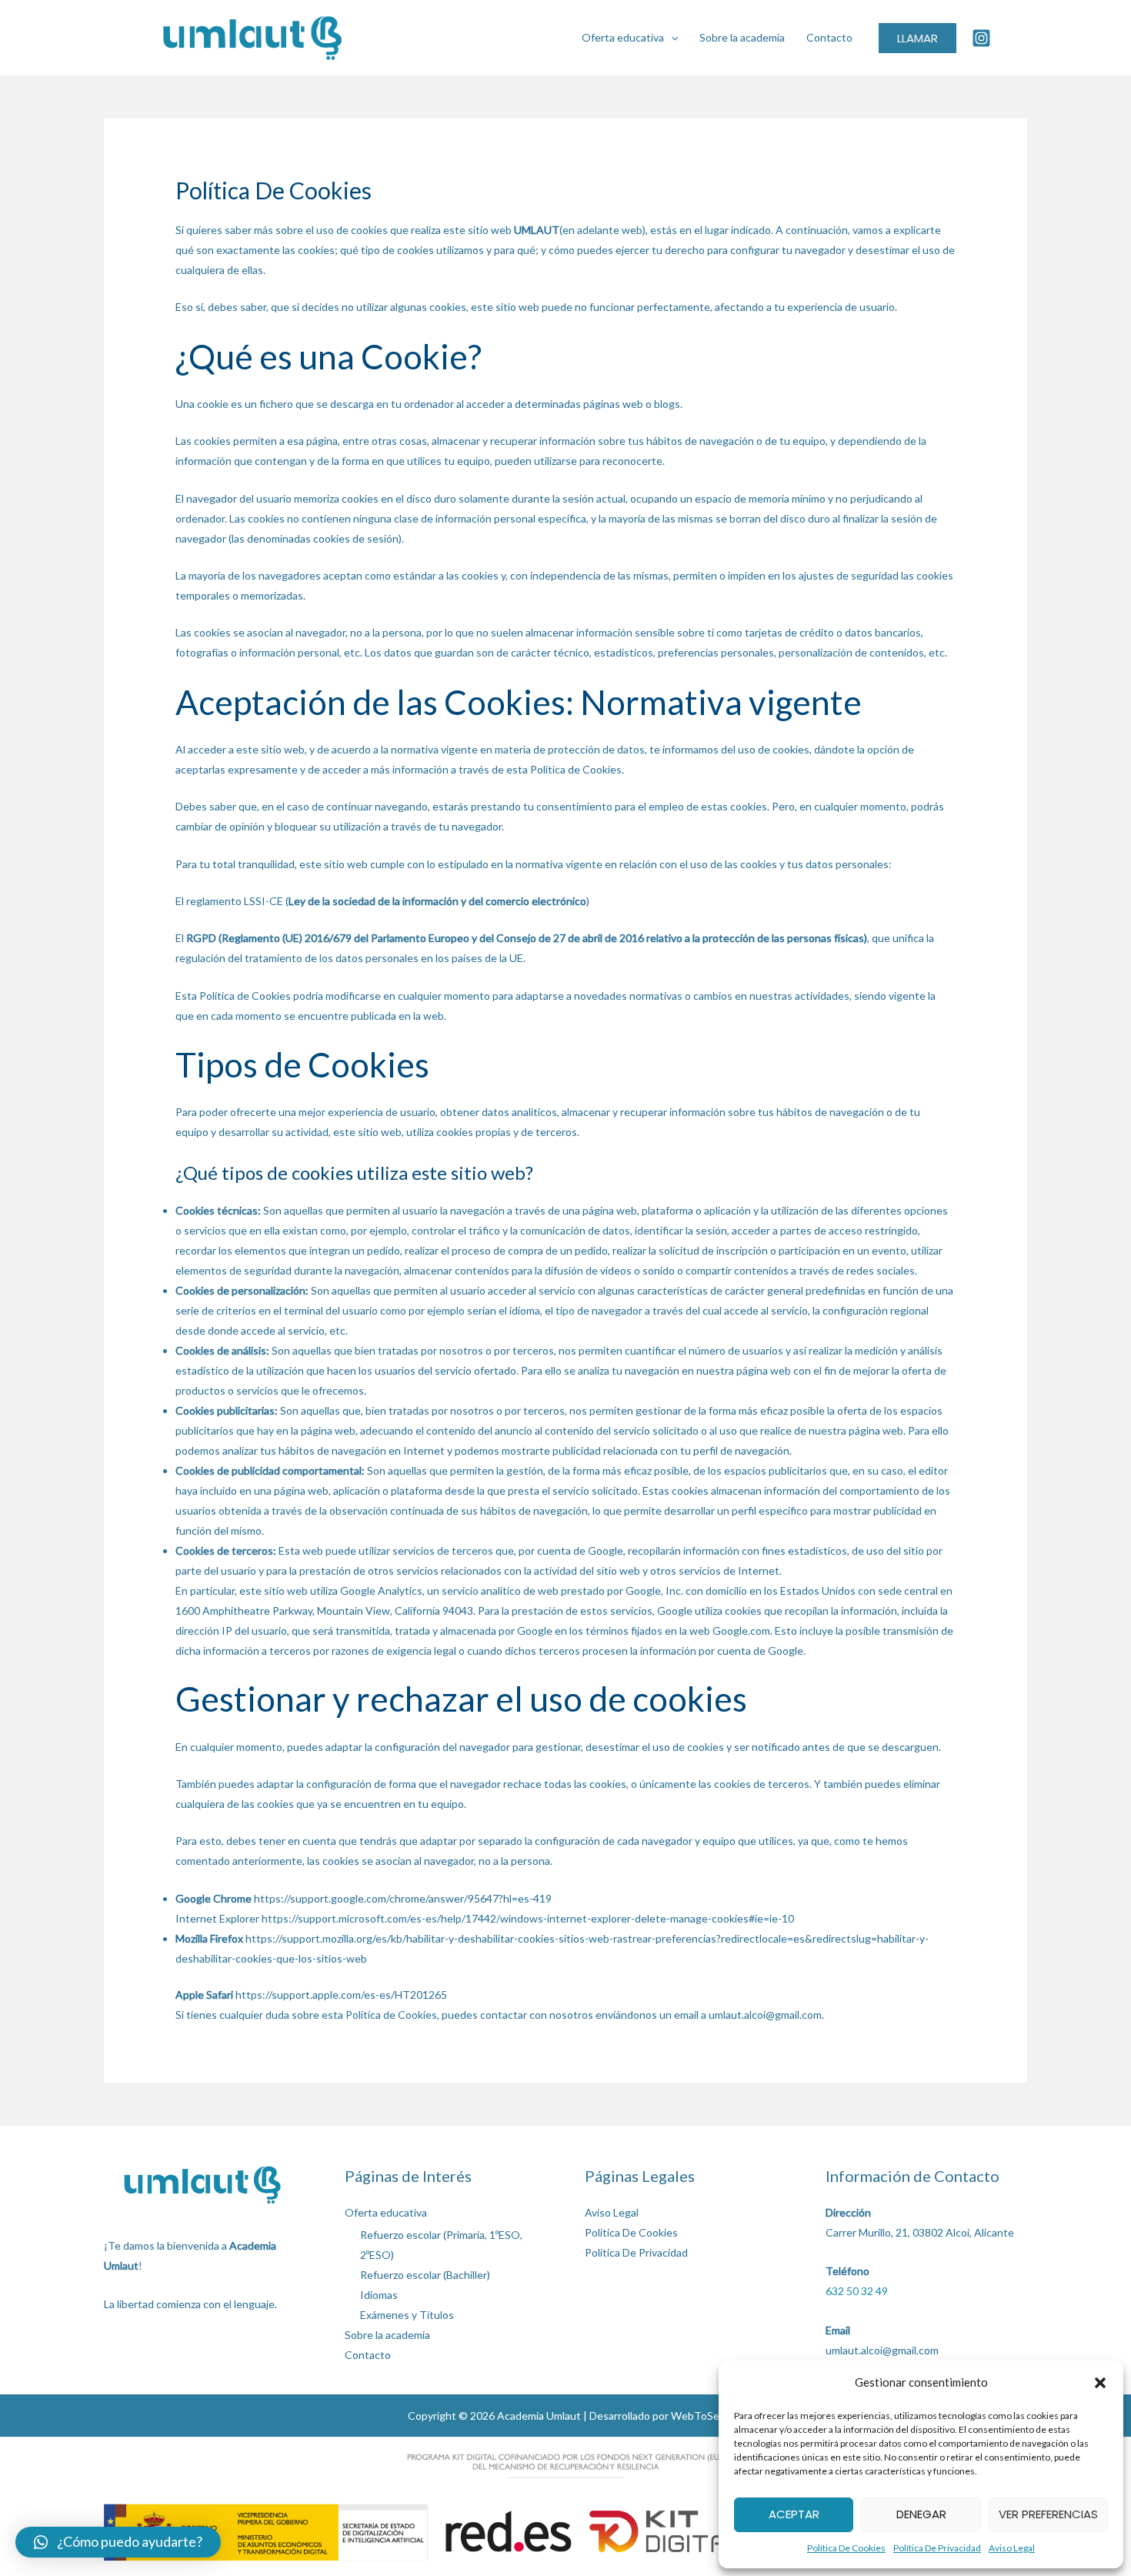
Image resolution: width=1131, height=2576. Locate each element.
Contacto (829, 37)
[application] (671, 37)
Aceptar (794, 2514)
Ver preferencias (1048, 2514)
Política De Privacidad (937, 2548)
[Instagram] (981, 38)
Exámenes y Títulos (407, 2315)
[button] (1100, 2383)
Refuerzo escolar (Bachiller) (425, 2275)
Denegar (921, 2514)
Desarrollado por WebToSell (657, 2416)
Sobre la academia (742, 37)
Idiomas (379, 2295)
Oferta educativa (623, 37)
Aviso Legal (1012, 2548)
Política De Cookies (846, 2548)
